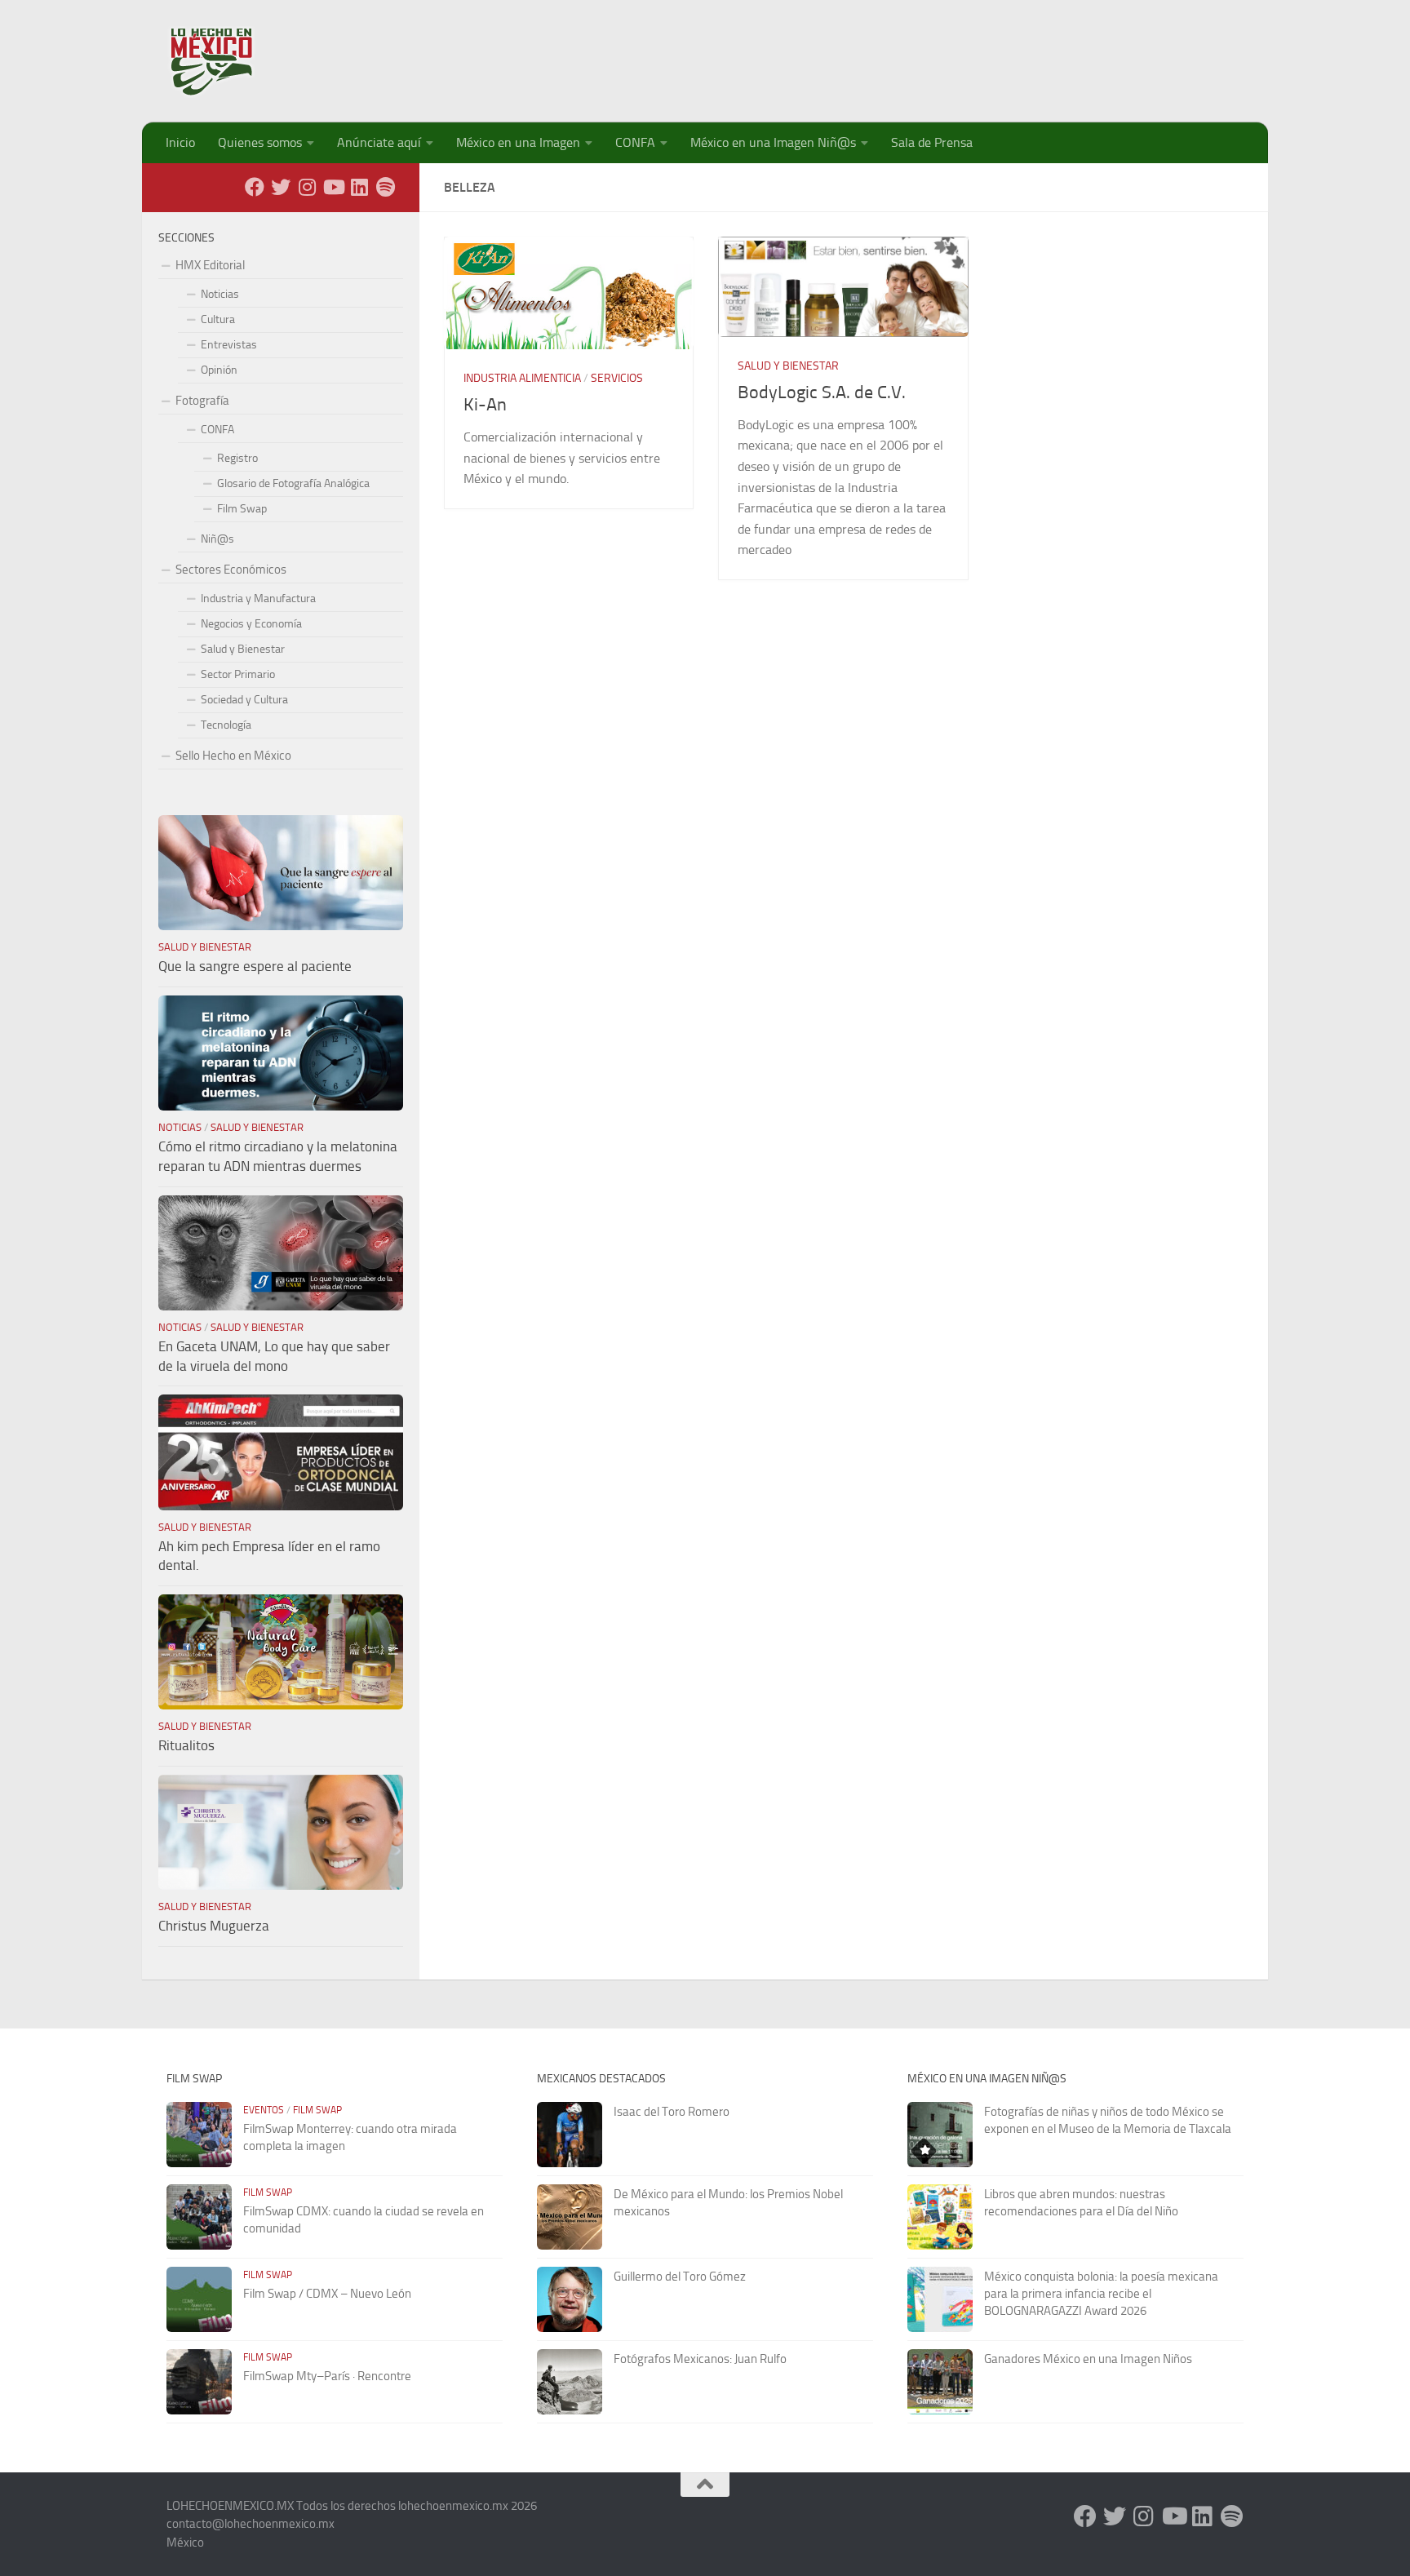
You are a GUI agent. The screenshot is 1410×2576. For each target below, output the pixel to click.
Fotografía (202, 401)
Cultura (218, 319)
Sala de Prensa (932, 142)
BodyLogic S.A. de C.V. (822, 392)
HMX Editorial (210, 265)
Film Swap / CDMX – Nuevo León (327, 2294)
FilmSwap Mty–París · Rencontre (327, 2376)
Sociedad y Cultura (244, 700)
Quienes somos (260, 142)
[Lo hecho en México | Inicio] (226, 61)
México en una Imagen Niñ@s (773, 142)
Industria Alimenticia (522, 378)
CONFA (635, 142)
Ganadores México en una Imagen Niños (1088, 2359)
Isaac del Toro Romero (672, 2112)
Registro (237, 458)
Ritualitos (186, 1745)
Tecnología (226, 725)
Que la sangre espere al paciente (255, 966)
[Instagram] (307, 187)
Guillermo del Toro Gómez (680, 2277)
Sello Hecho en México (233, 756)
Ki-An (485, 405)
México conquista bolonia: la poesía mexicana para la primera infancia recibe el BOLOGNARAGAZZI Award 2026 (1101, 2294)
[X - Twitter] (281, 187)
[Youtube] (333, 187)
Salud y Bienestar (788, 366)
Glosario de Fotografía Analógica (293, 483)
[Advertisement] (947, 53)
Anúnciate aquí (379, 142)
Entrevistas (229, 345)
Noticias (220, 294)
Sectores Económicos (231, 570)
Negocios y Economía (251, 624)
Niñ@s (217, 539)
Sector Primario (238, 674)
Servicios (617, 378)
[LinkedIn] (359, 187)
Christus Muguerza (214, 1926)
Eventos (264, 2110)
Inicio (180, 142)
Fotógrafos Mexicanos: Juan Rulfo (700, 2359)
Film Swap (242, 509)
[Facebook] (255, 187)
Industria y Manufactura (258, 599)
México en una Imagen (518, 142)
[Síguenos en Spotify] (385, 187)
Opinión (219, 370)
